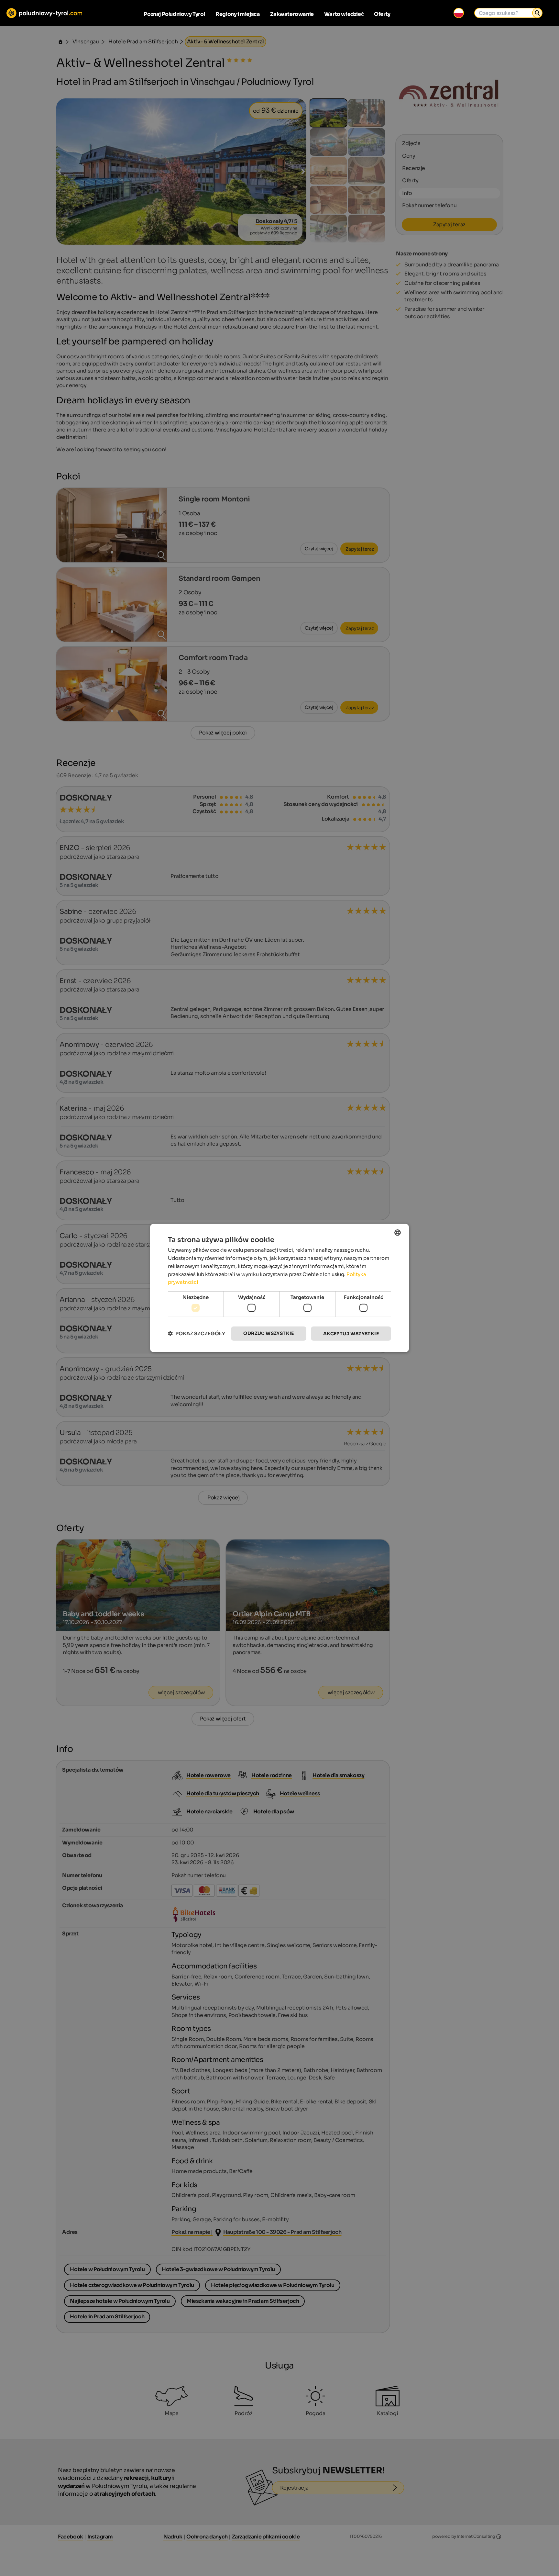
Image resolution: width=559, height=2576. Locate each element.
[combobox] (398, 1233)
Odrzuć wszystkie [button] (269, 1333)
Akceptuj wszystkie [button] (351, 1333)
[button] (197, 1333)
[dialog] (279, 1288)
